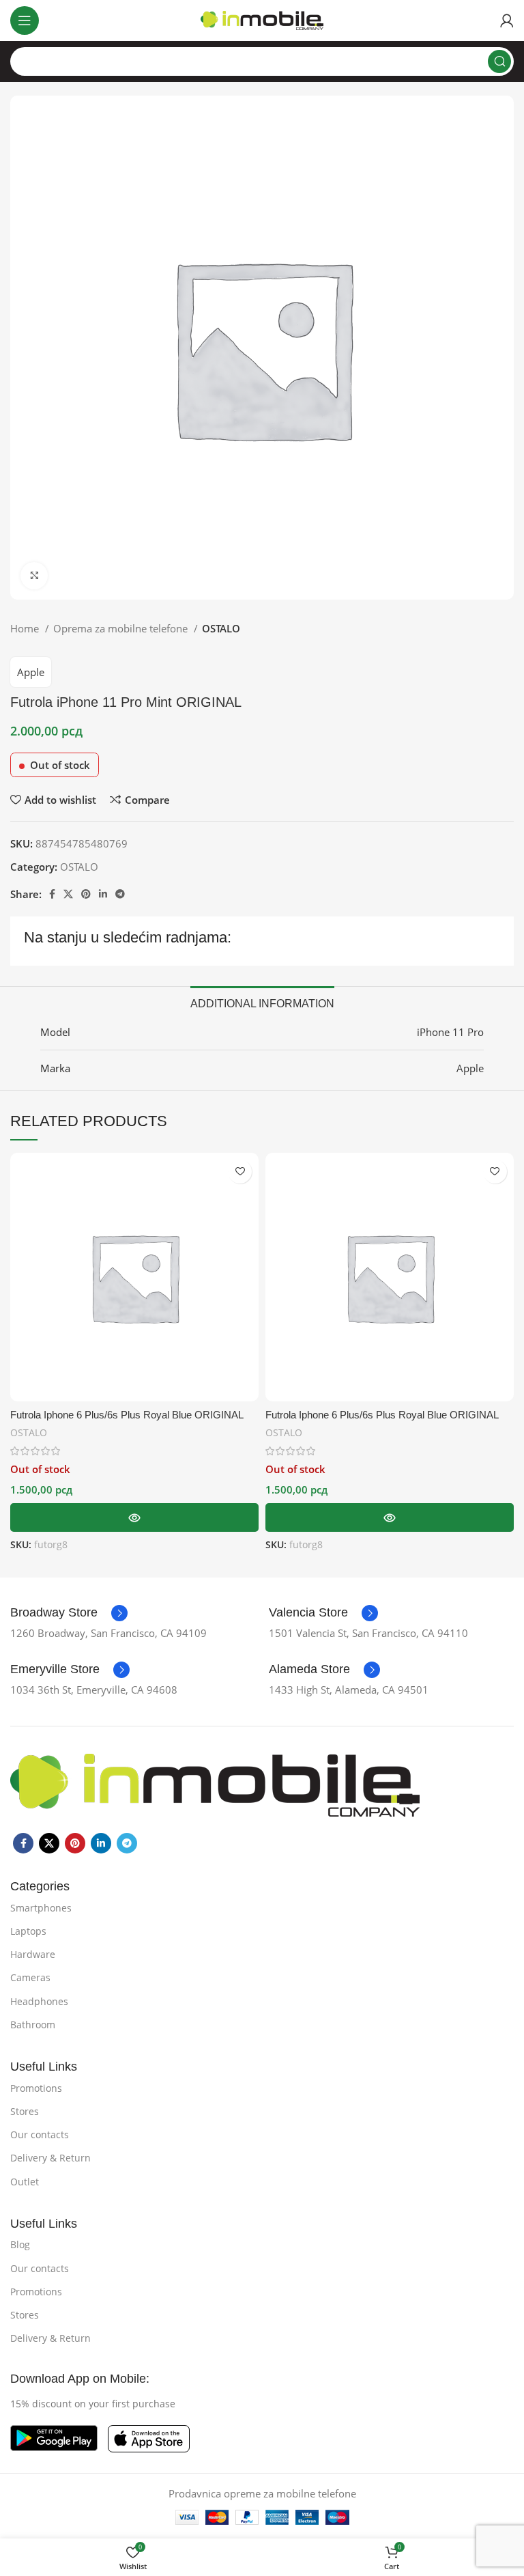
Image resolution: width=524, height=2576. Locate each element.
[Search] (499, 61)
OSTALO (221, 628)
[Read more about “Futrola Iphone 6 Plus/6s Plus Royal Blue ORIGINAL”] (134, 1517)
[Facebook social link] (52, 894)
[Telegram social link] (120, 894)
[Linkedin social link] (103, 894)
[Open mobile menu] (25, 20)
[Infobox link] (69, 1613)
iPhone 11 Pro (450, 1032)
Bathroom (33, 2025)
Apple (31, 672)
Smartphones (41, 1908)
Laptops (28, 1931)
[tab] (262, 1002)
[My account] (507, 20)
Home (26, 628)
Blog (20, 2244)
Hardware (33, 1954)
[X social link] (68, 894)
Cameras (30, 1977)
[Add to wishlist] (240, 1172)
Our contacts (40, 2134)
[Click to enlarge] (34, 576)
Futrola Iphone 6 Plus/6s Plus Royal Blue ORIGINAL (127, 1415)
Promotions (36, 2088)
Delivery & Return (50, 2158)
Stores (25, 2111)
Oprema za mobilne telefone (122, 628)
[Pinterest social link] (86, 894)
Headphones (39, 2001)
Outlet (25, 2182)
